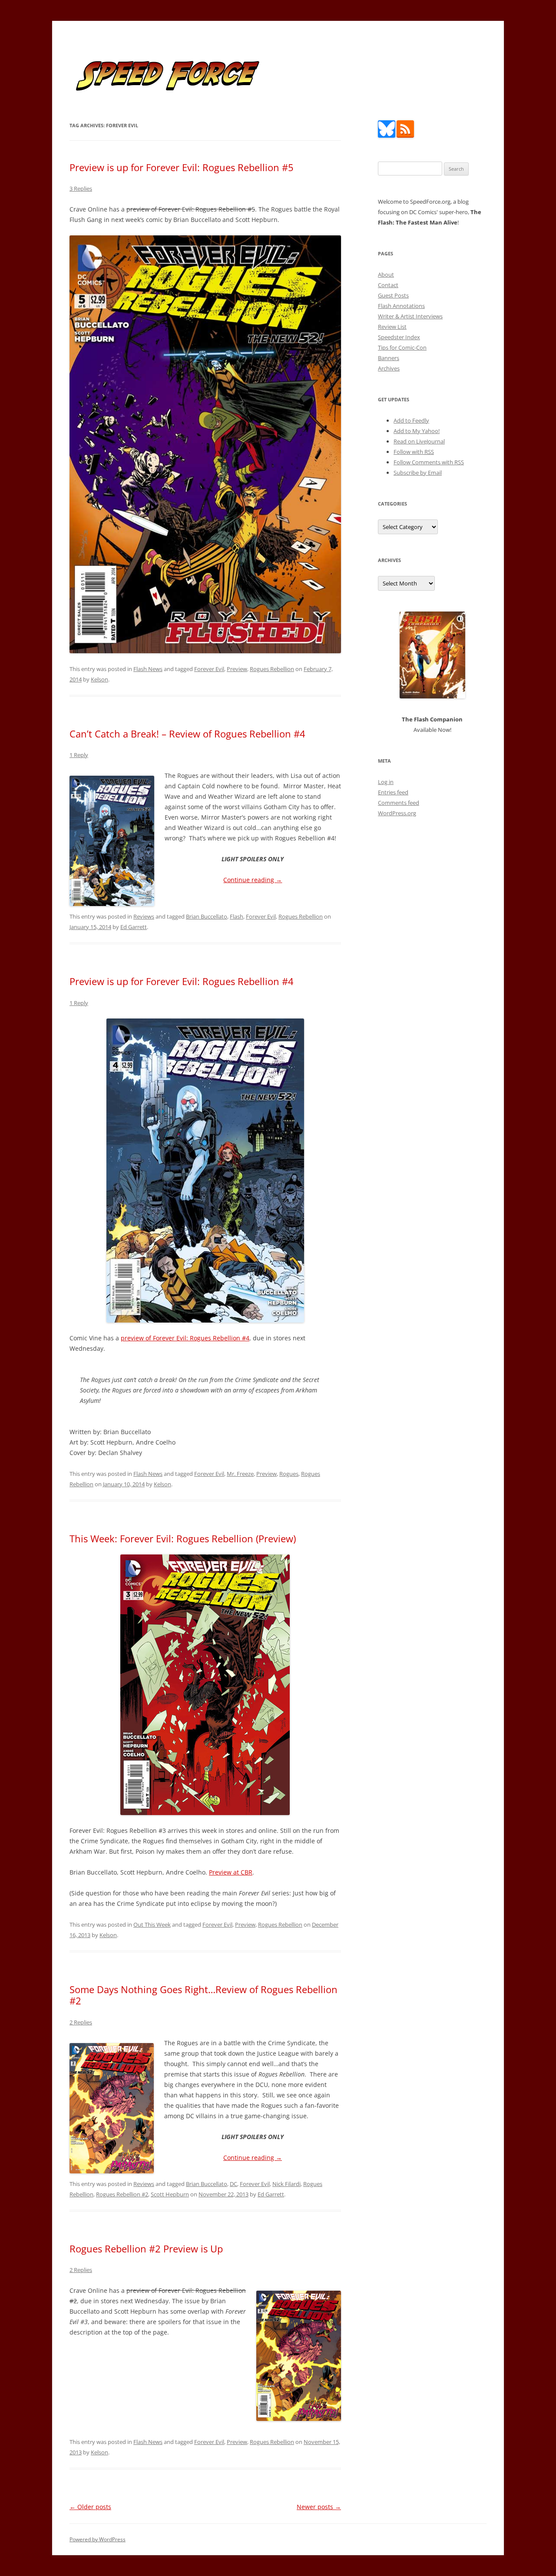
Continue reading (253, 880)
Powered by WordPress (98, 2539)
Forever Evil (209, 669)
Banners (389, 358)
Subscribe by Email (418, 473)
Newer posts (319, 2507)
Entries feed (393, 792)
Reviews (144, 916)
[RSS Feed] (405, 136)
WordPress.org (397, 813)
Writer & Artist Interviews (410, 316)
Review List (392, 327)
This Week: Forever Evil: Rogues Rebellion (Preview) (183, 1538)
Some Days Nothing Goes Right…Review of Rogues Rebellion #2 (204, 1995)
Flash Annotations (401, 306)
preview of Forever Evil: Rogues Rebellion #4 (185, 1338)
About (386, 274)
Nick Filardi (286, 2184)
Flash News (148, 669)
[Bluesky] (387, 136)
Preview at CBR (231, 1872)
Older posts (90, 2507)
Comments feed (399, 803)
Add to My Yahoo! (417, 431)
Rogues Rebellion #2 (122, 2194)
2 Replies (81, 2022)
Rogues (289, 1474)
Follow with (414, 452)
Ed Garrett (134, 927)
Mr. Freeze (240, 1474)
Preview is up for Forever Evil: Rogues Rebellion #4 (182, 981)
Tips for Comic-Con (402, 347)
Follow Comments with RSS (429, 462)
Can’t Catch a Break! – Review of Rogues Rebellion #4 (187, 734)
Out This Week (152, 1925)
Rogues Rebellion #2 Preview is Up (146, 2249)
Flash (237, 916)
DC (233, 2184)
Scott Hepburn (170, 2194)
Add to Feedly (411, 420)
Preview (237, 669)
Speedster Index (399, 337)
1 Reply (79, 755)
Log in (386, 782)
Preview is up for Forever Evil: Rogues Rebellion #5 (182, 167)
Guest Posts (393, 295)
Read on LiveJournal (419, 441)
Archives (389, 368)
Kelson (99, 679)
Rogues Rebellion (272, 669)
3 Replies (81, 188)
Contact (388, 285)
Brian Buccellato (207, 916)
